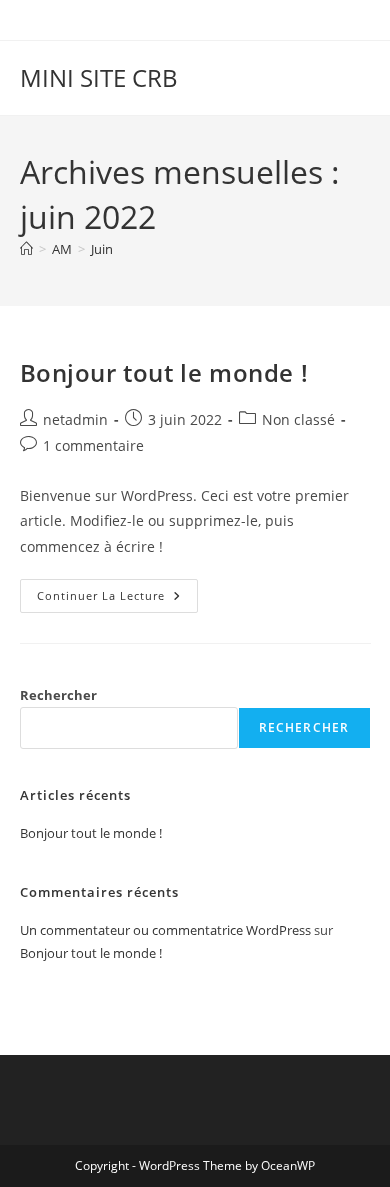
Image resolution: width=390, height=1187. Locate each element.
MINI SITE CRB (99, 77)
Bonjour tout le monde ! (164, 372)
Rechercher (58, 695)
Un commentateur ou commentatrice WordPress (165, 930)
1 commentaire (93, 445)
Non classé (298, 419)
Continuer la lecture (117, 599)
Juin (102, 249)
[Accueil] (26, 249)
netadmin (75, 419)
